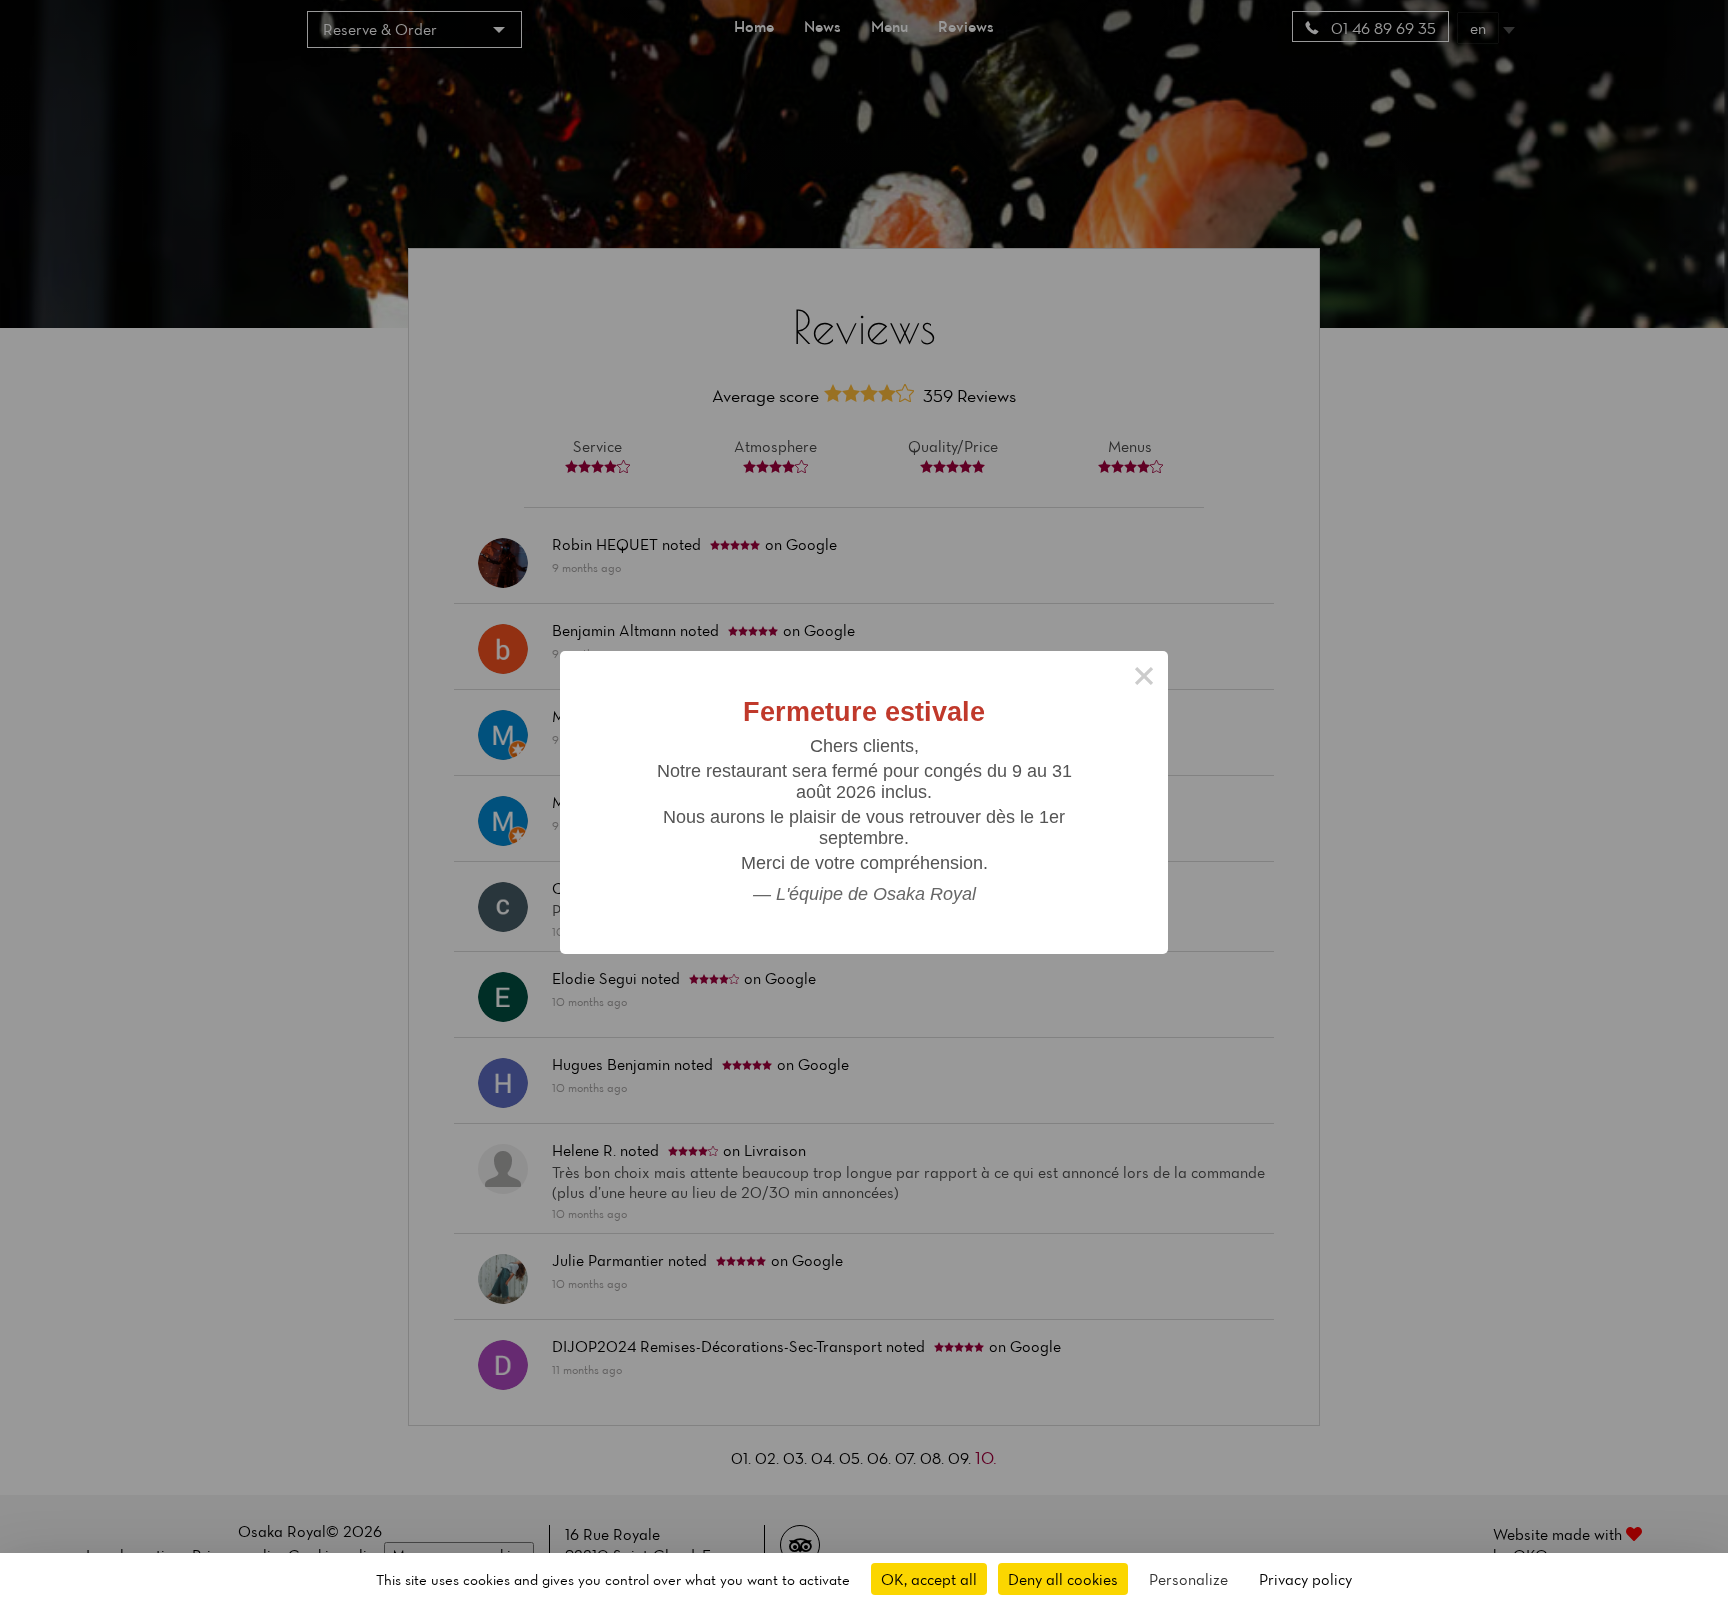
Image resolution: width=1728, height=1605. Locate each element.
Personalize (1188, 1579)
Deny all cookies (1063, 1579)
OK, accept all (929, 1579)
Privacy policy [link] (1305, 1579)
